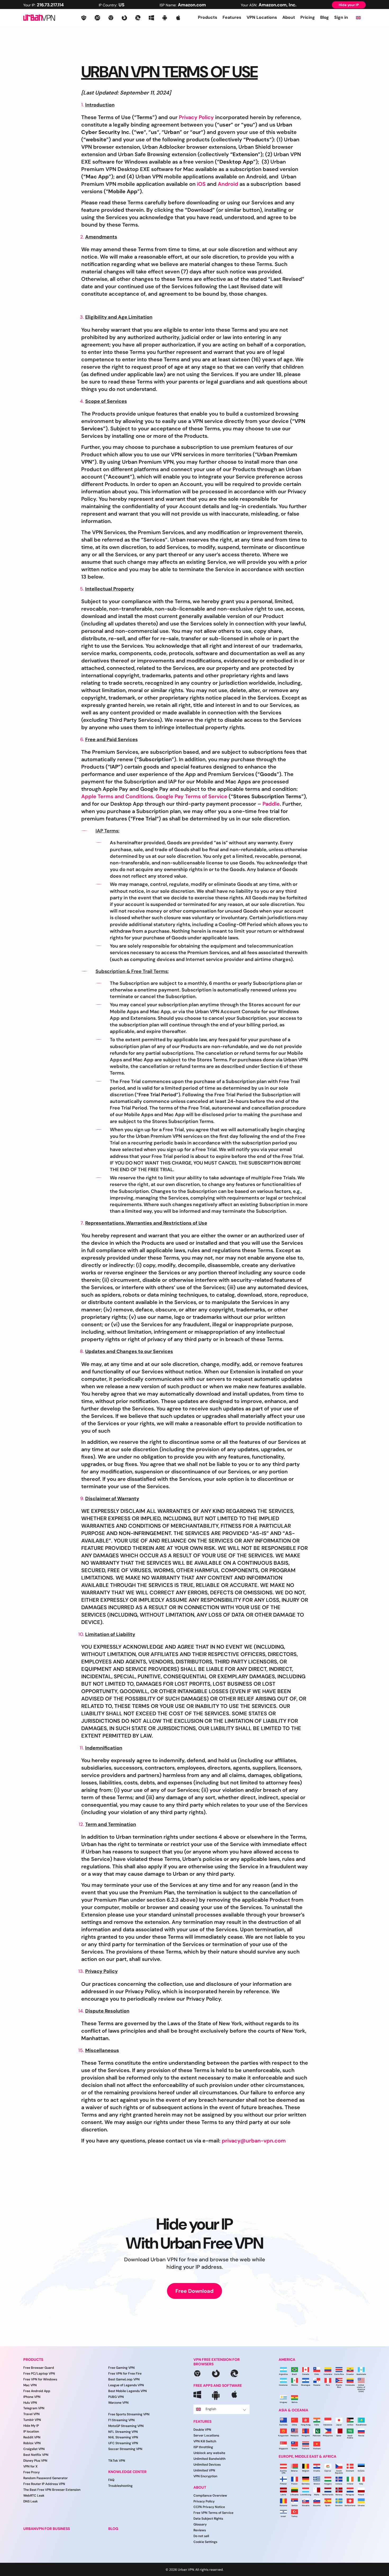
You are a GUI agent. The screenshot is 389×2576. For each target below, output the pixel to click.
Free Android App (37, 2391)
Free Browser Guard (39, 2368)
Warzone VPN (118, 2403)
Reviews (200, 2530)
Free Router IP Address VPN (44, 2484)
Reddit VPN (32, 2437)
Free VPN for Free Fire (125, 2374)
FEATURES (202, 2422)
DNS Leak (31, 2501)
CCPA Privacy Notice (209, 2507)
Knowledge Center (127, 2472)
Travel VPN (31, 2414)
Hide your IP (349, 5)
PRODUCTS (33, 2360)
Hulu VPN (30, 2402)
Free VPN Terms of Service (213, 2513)
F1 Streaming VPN (121, 2420)
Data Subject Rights (208, 2519)
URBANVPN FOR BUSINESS (47, 2529)
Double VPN (202, 2430)
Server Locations (206, 2435)
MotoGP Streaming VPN (126, 2426)
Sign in (341, 17)
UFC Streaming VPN (123, 2443)
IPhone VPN (32, 2397)
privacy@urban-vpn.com (254, 2141)
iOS (201, 184)
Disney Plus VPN (35, 2461)
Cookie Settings (205, 2542)
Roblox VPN (32, 2443)
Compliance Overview (210, 2496)
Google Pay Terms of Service (191, 796)
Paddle (271, 804)
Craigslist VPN (34, 2449)
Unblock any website (209, 2453)
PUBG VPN (116, 2397)
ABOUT (200, 2487)
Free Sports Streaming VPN (129, 2414)
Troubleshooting (120, 2486)
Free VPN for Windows (40, 2379)
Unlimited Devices (207, 2465)
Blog (325, 17)
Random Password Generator (46, 2478)
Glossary (200, 2524)
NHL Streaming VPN (123, 2437)
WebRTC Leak (34, 2496)
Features (232, 17)
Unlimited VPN (204, 2470)
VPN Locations (262, 17)
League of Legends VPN (126, 2385)
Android (228, 184)
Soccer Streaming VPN (125, 2449)
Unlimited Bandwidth (209, 2459)
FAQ (111, 2480)
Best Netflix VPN (36, 2455)
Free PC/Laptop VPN (39, 2374)
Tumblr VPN (32, 2420)
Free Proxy (31, 2472)
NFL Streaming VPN (123, 2431)
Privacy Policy (196, 117)
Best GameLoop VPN (124, 2379)
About (289, 17)
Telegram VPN (34, 2408)
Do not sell (201, 2536)
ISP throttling (203, 2447)
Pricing (308, 17)
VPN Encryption (205, 2476)
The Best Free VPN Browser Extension (52, 2490)
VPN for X (30, 2466)
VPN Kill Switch (205, 2441)
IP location (31, 2431)
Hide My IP (31, 2426)
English (211, 2409)
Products (208, 17)
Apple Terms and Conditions (117, 796)
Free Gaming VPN (121, 2368)
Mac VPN (30, 2385)
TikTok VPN (117, 2461)
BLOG (113, 2529)
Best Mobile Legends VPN (128, 2391)
